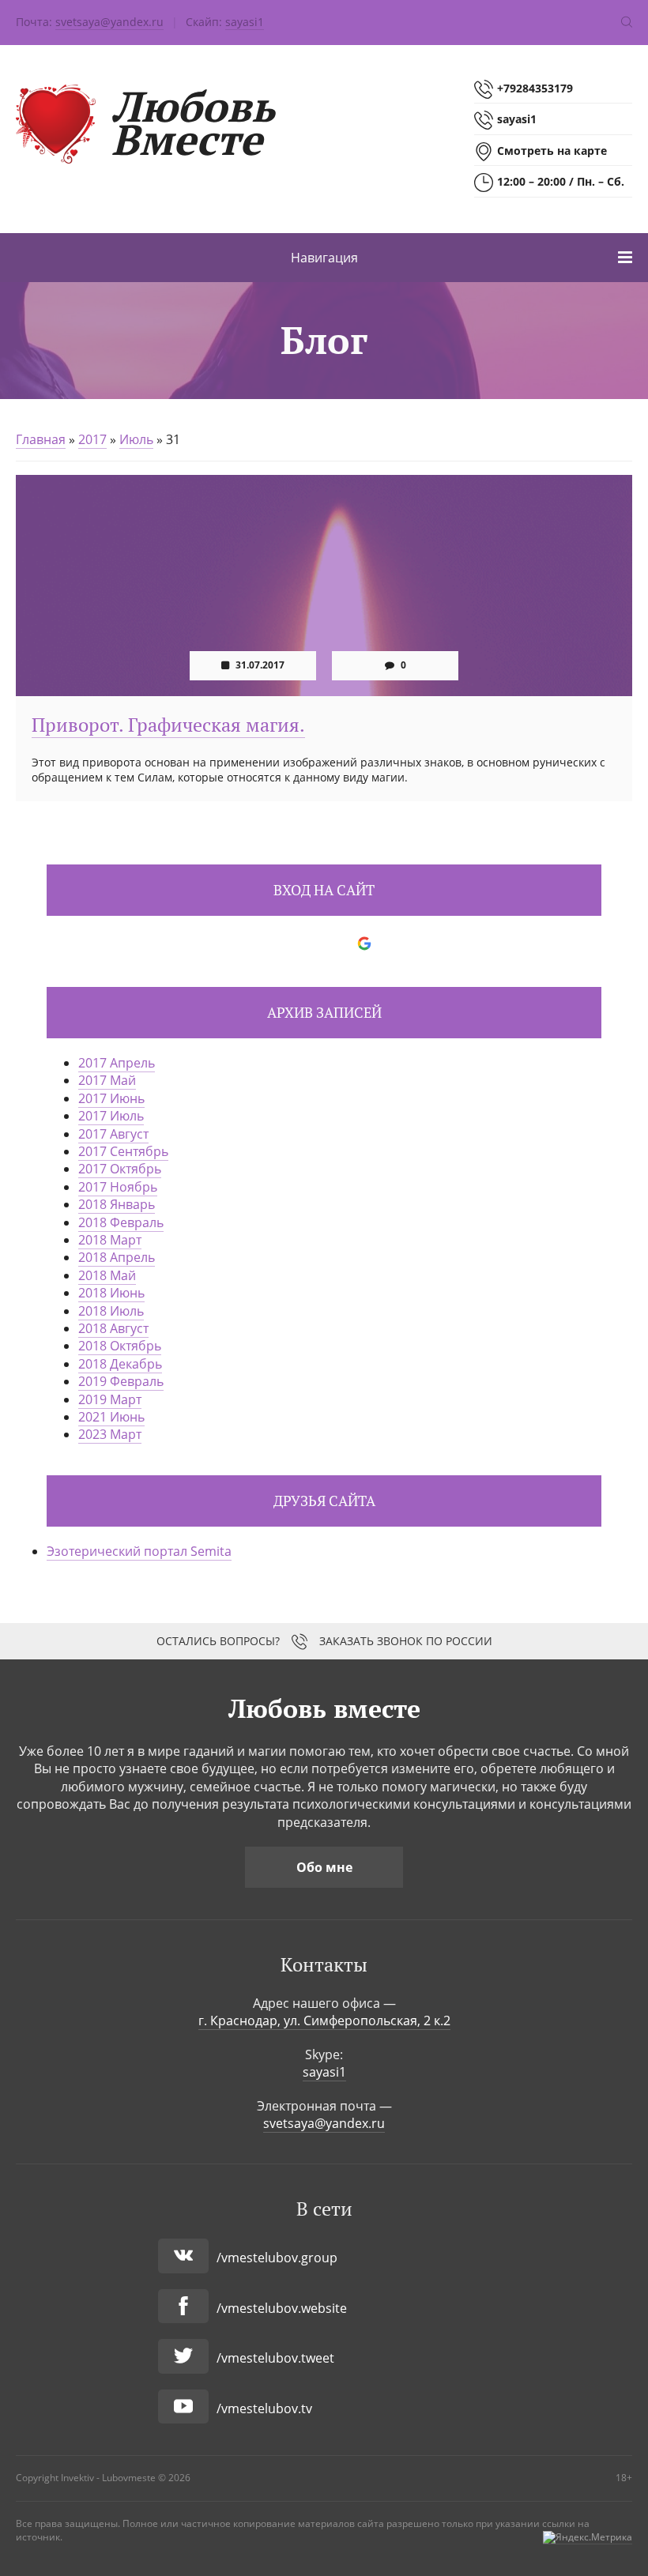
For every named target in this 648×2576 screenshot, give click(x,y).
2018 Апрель (117, 1257)
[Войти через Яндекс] (337, 943)
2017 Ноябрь (118, 1187)
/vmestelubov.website (282, 2308)
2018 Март (110, 1240)
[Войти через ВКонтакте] (284, 943)
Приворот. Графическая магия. (168, 725)
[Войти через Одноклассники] (391, 943)
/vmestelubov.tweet (275, 2358)
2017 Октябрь (120, 1169)
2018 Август (113, 1328)
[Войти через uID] (257, 943)
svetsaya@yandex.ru (109, 22)
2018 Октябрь (120, 1346)
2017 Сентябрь (123, 1151)
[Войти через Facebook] (311, 943)
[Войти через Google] (364, 943)
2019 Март (110, 1399)
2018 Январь (117, 1204)
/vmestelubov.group (277, 2258)
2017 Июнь (111, 1098)
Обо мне (324, 1867)
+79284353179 (535, 88)
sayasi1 (245, 22)
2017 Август (113, 1134)
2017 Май (107, 1080)
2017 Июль (111, 1116)
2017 (92, 439)
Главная (41, 439)
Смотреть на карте (552, 151)
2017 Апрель (117, 1063)
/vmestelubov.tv (264, 2408)
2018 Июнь (111, 1293)
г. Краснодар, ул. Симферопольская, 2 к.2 (324, 2021)
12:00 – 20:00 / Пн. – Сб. (561, 181)
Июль (136, 439)
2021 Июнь (111, 1417)
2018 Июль (111, 1311)
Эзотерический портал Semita (139, 1551)
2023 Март (110, 1434)
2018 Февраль (121, 1222)
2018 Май (107, 1275)
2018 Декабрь (120, 1364)
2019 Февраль (121, 1381)
